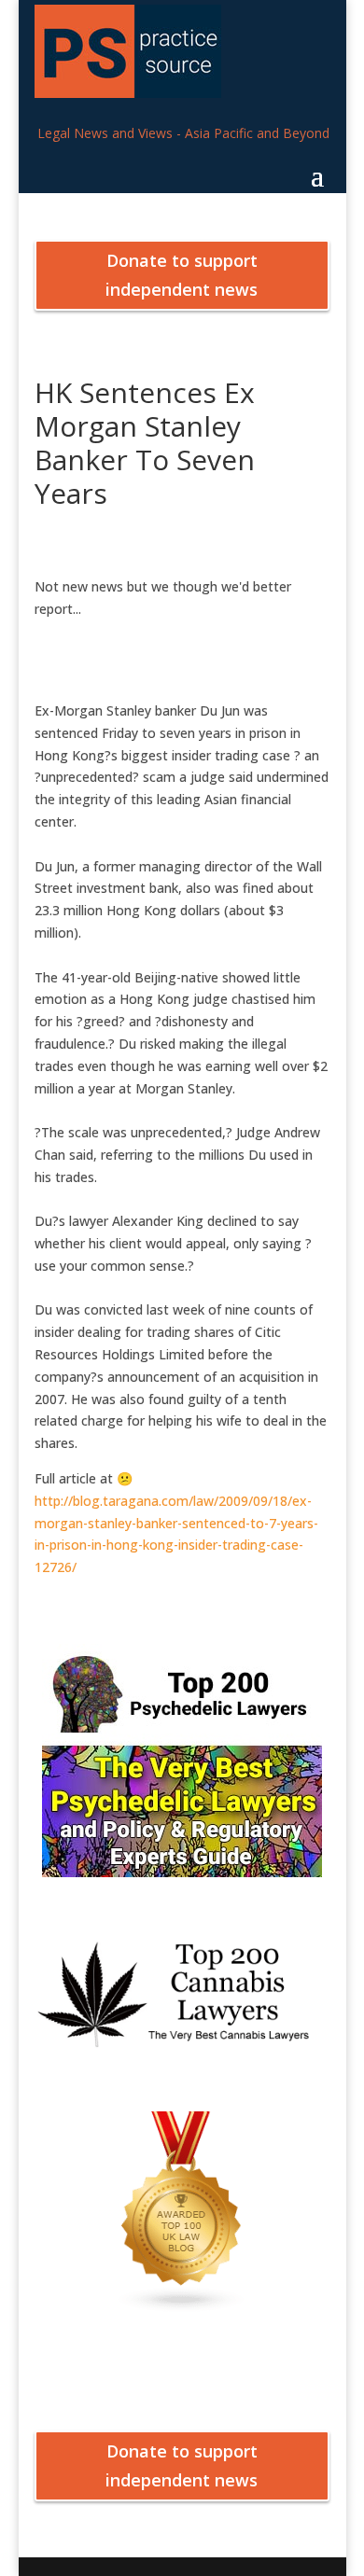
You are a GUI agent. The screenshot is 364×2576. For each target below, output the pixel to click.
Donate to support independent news (182, 275)
